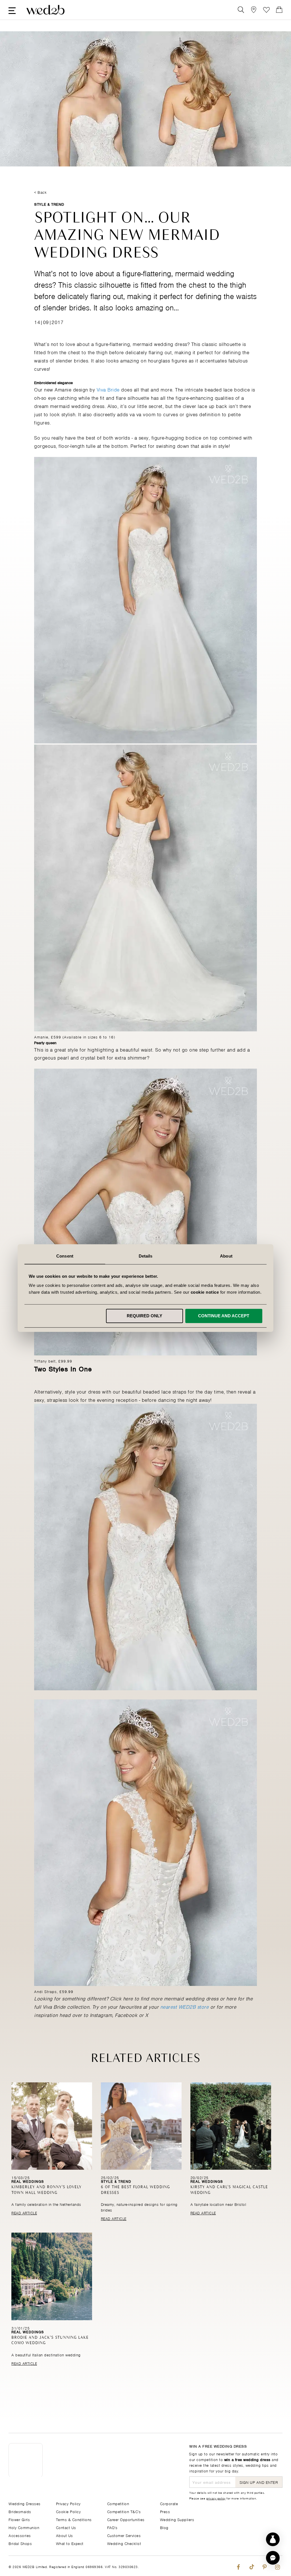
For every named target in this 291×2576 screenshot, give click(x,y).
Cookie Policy (68, 2511)
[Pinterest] (264, 2566)
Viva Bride (108, 389)
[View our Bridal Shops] (254, 10)
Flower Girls (19, 2519)
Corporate (169, 2503)
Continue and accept (224, 1316)
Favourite (266, 10)
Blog (164, 2527)
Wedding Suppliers (177, 2519)
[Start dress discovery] (273, 2539)
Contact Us (66, 2527)
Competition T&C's (124, 2511)
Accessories (20, 2535)
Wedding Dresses (25, 2503)
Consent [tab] (65, 1256)
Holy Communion (24, 2527)
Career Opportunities (126, 2519)
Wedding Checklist (124, 2543)
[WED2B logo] (45, 10)
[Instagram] (278, 2566)
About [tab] (226, 1256)
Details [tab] (146, 1256)
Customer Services (124, 2535)
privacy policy (216, 2498)
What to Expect (70, 2543)
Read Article (24, 2213)
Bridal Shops (20, 2543)
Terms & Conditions (74, 2519)
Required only (145, 1316)
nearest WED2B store (185, 2006)
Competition (118, 2503)
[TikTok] (251, 2566)
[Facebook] (238, 2566)
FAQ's (112, 2527)
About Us (65, 2535)
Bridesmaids (20, 2511)
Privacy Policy (68, 2503)
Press (165, 2511)
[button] (273, 2558)
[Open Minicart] (279, 10)
